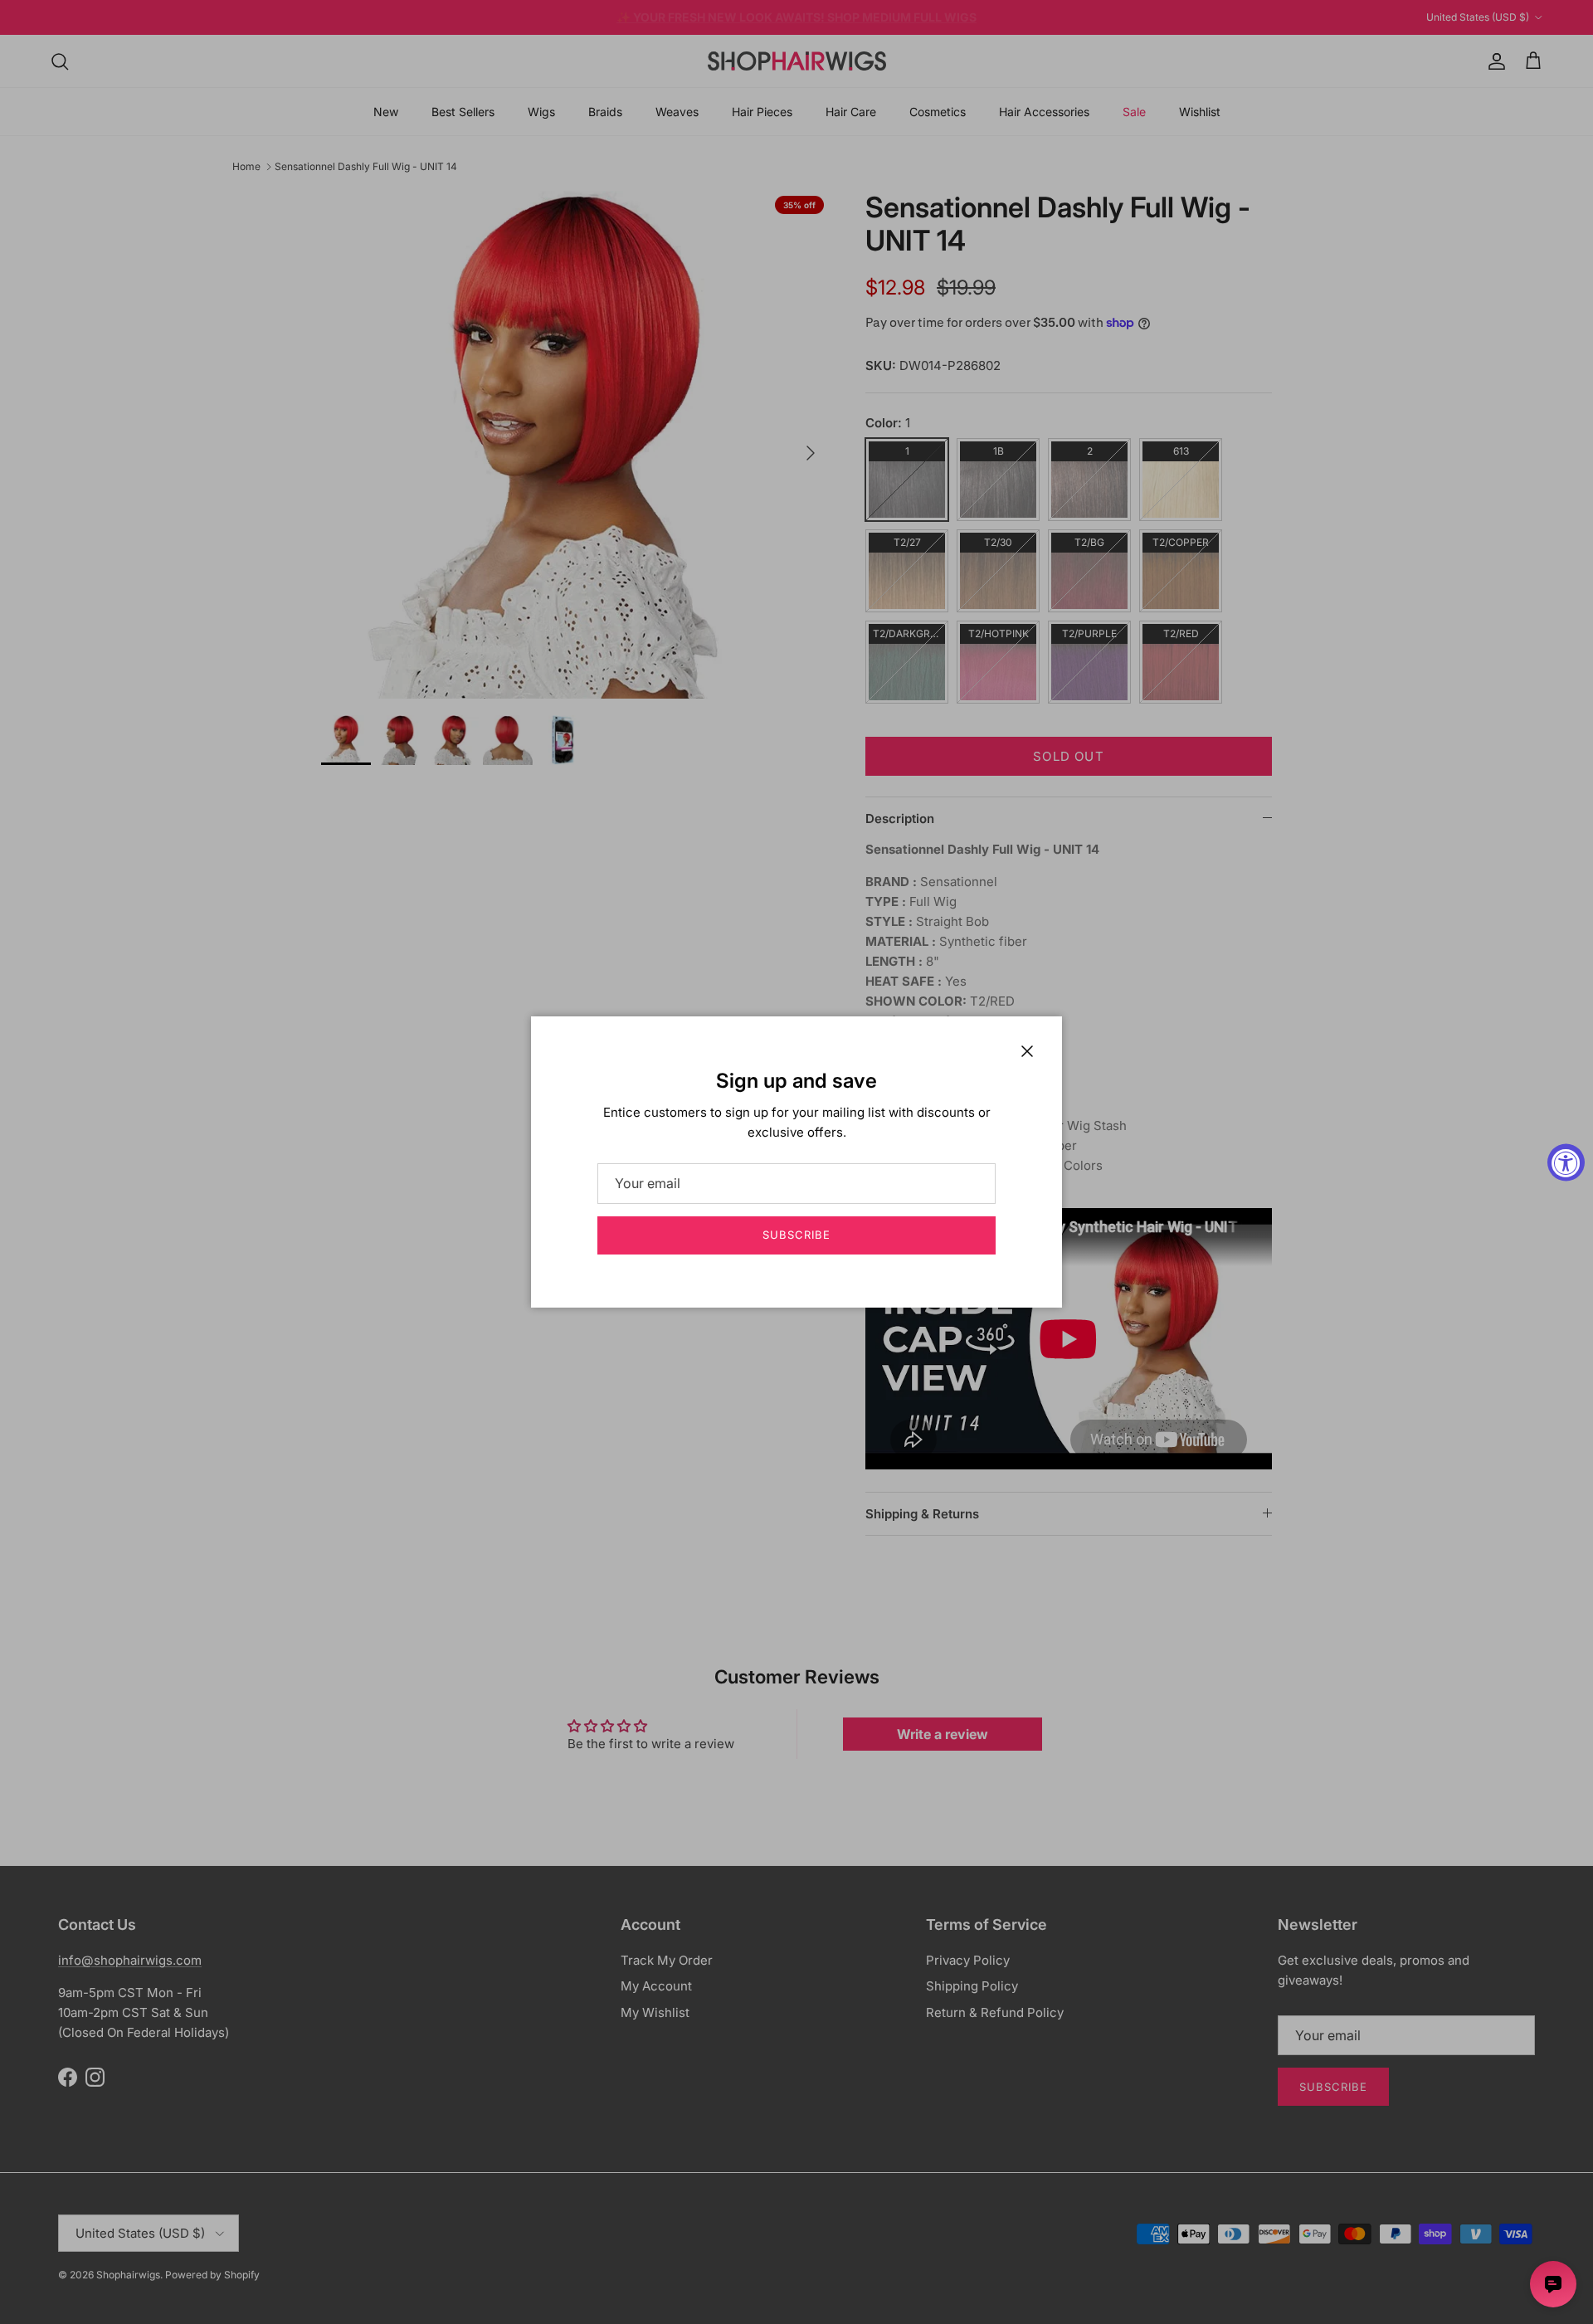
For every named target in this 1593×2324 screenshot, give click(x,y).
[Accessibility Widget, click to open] (1566, 1162)
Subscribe (796, 1235)
